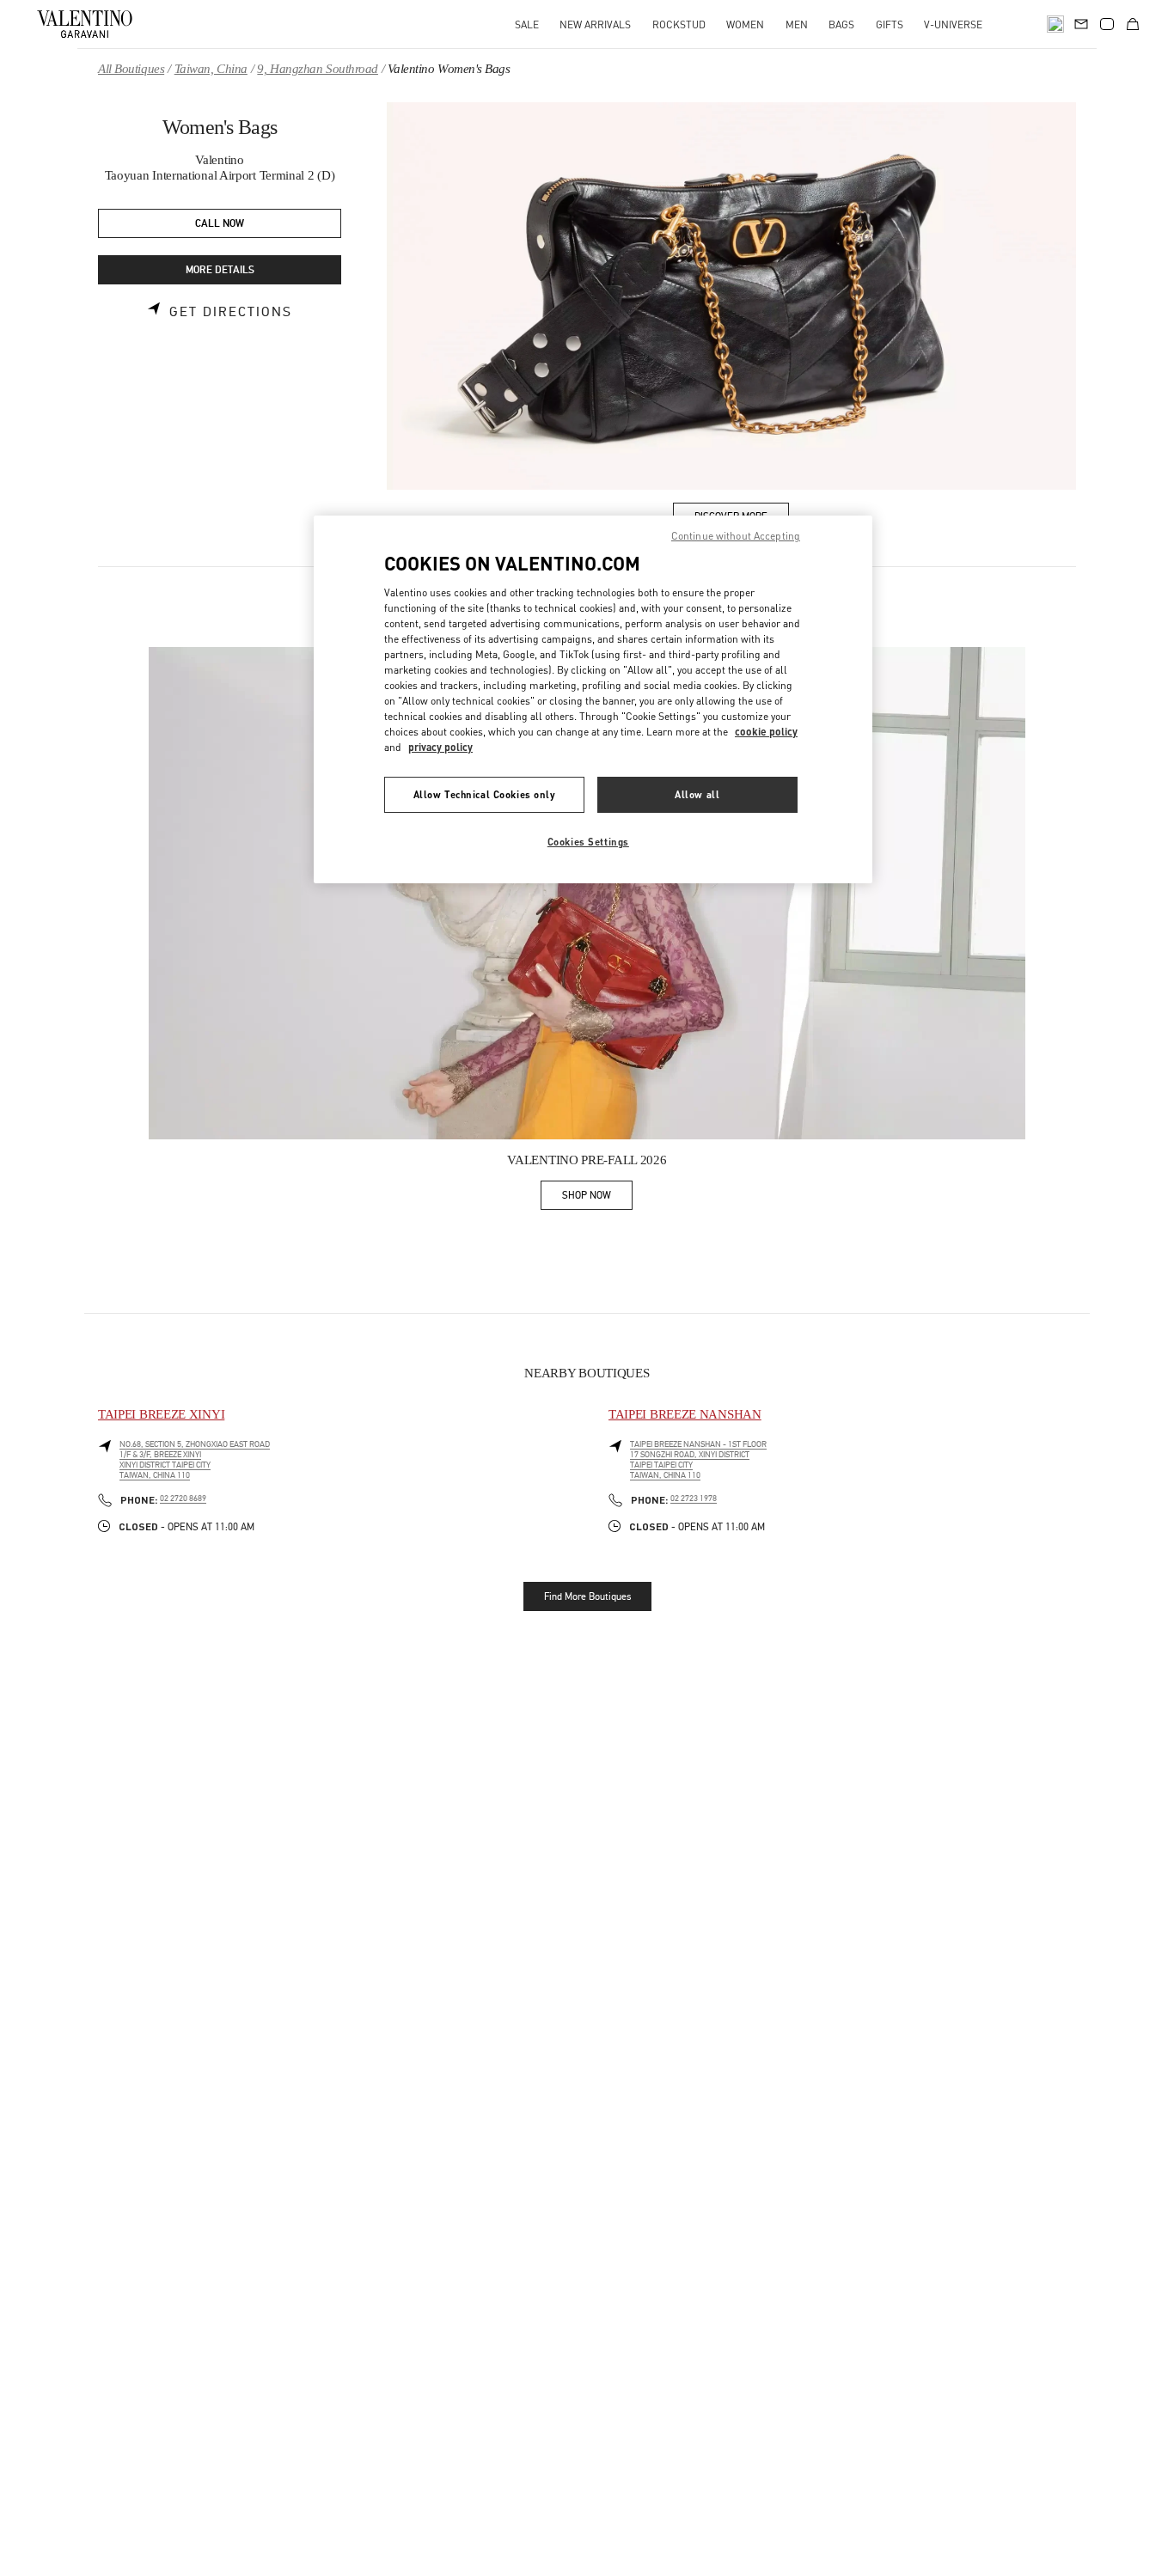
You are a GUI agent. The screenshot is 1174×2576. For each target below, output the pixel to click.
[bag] (1133, 24)
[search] (1055, 24)
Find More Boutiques (587, 1596)
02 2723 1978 (694, 1499)
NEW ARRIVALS (595, 24)
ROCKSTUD (679, 24)
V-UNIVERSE (953, 24)
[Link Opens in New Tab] (587, 894)
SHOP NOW (597, 1198)
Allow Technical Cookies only (485, 794)
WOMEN (745, 24)
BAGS (841, 24)
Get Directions (231, 312)
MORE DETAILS (220, 270)
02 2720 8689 (183, 1499)
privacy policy (440, 746)
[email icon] (1081, 22)
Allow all (697, 794)
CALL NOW (220, 224)
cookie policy (766, 731)
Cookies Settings (588, 841)
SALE (527, 24)
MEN (797, 24)
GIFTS (890, 24)
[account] (1107, 24)
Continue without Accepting (736, 536)
